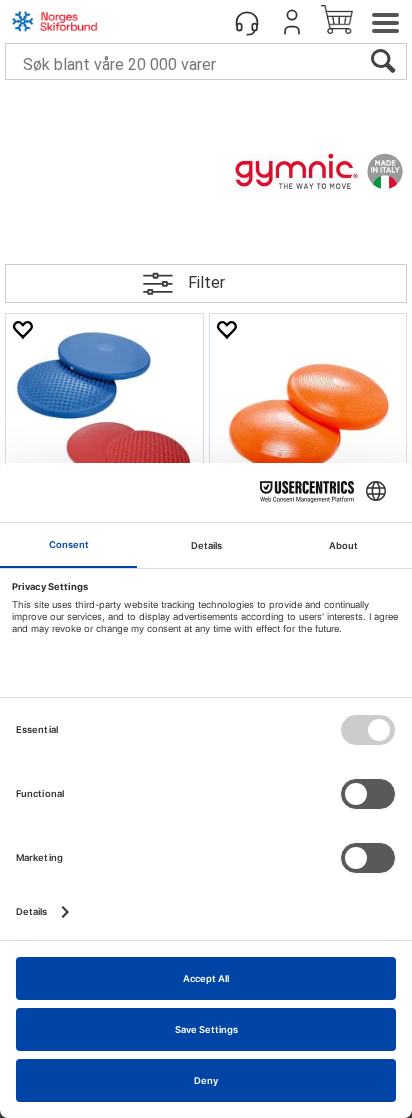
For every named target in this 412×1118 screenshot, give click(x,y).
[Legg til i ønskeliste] (22, 329)
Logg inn (292, 22)
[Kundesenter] (247, 22)
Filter (206, 282)
